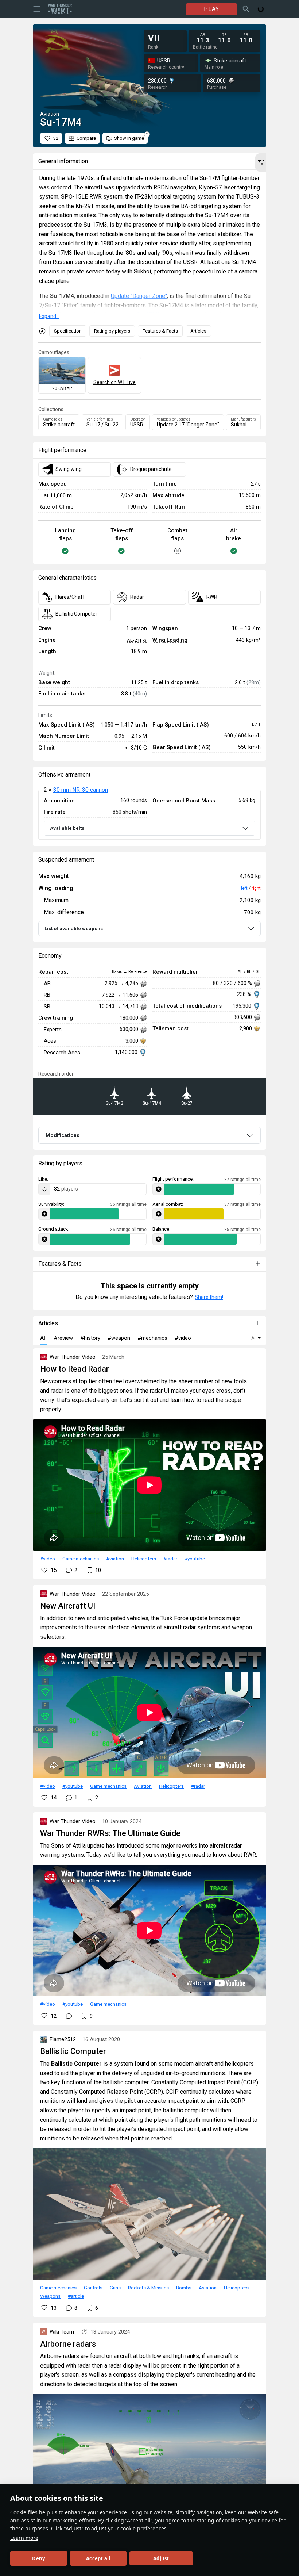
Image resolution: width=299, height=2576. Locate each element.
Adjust (161, 2558)
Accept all (98, 2558)
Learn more (24, 2538)
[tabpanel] (149, 815)
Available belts (67, 828)
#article (76, 2296)
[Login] (261, 9)
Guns (115, 2288)
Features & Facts (160, 331)
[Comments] (69, 2016)
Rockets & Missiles (148, 2288)
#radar (170, 1559)
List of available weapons (74, 929)
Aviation (115, 1559)
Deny (38, 2558)
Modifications (63, 1135)
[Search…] (246, 9)
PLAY (211, 9)
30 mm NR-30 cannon (81, 790)
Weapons (50, 2296)
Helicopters (144, 1559)
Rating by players (112, 331)
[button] (261, 162)
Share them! (209, 1297)
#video (48, 1559)
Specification (68, 331)
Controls (93, 2288)
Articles (198, 331)
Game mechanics (81, 1559)
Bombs (184, 2288)
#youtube (195, 1559)
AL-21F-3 (137, 640)
